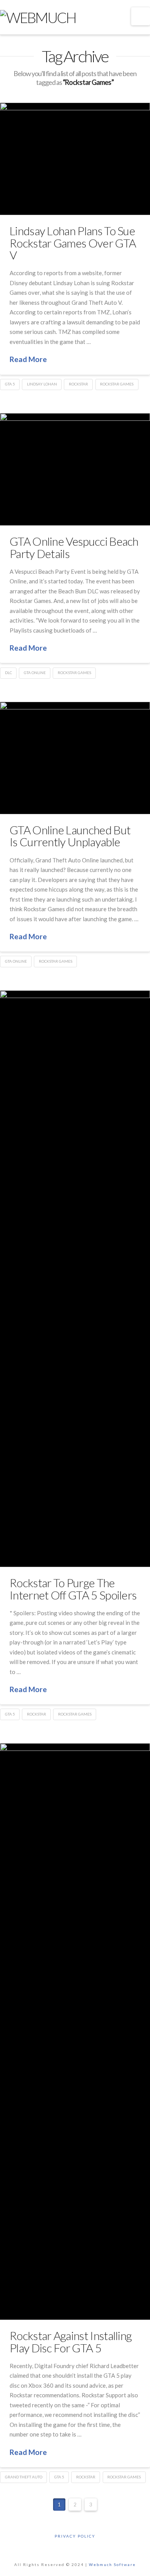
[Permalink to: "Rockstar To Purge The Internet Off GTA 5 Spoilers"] (75, 1279)
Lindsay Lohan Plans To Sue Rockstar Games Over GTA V (73, 243)
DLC (8, 673)
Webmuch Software (112, 2564)
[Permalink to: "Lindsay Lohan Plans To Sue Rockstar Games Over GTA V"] (75, 159)
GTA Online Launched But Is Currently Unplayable (70, 836)
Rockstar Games (117, 384)
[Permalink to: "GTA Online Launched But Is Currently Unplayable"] (75, 758)
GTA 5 (10, 384)
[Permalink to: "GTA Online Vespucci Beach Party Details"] (75, 469)
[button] (141, 16)
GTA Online (35, 673)
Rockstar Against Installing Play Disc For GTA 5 (71, 2342)
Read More (28, 359)
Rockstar (78, 384)
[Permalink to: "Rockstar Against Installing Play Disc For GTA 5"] (75, 2031)
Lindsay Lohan (42, 384)
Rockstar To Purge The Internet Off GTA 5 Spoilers (73, 1589)
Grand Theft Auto (24, 2477)
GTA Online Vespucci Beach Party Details (74, 547)
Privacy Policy (75, 2536)
